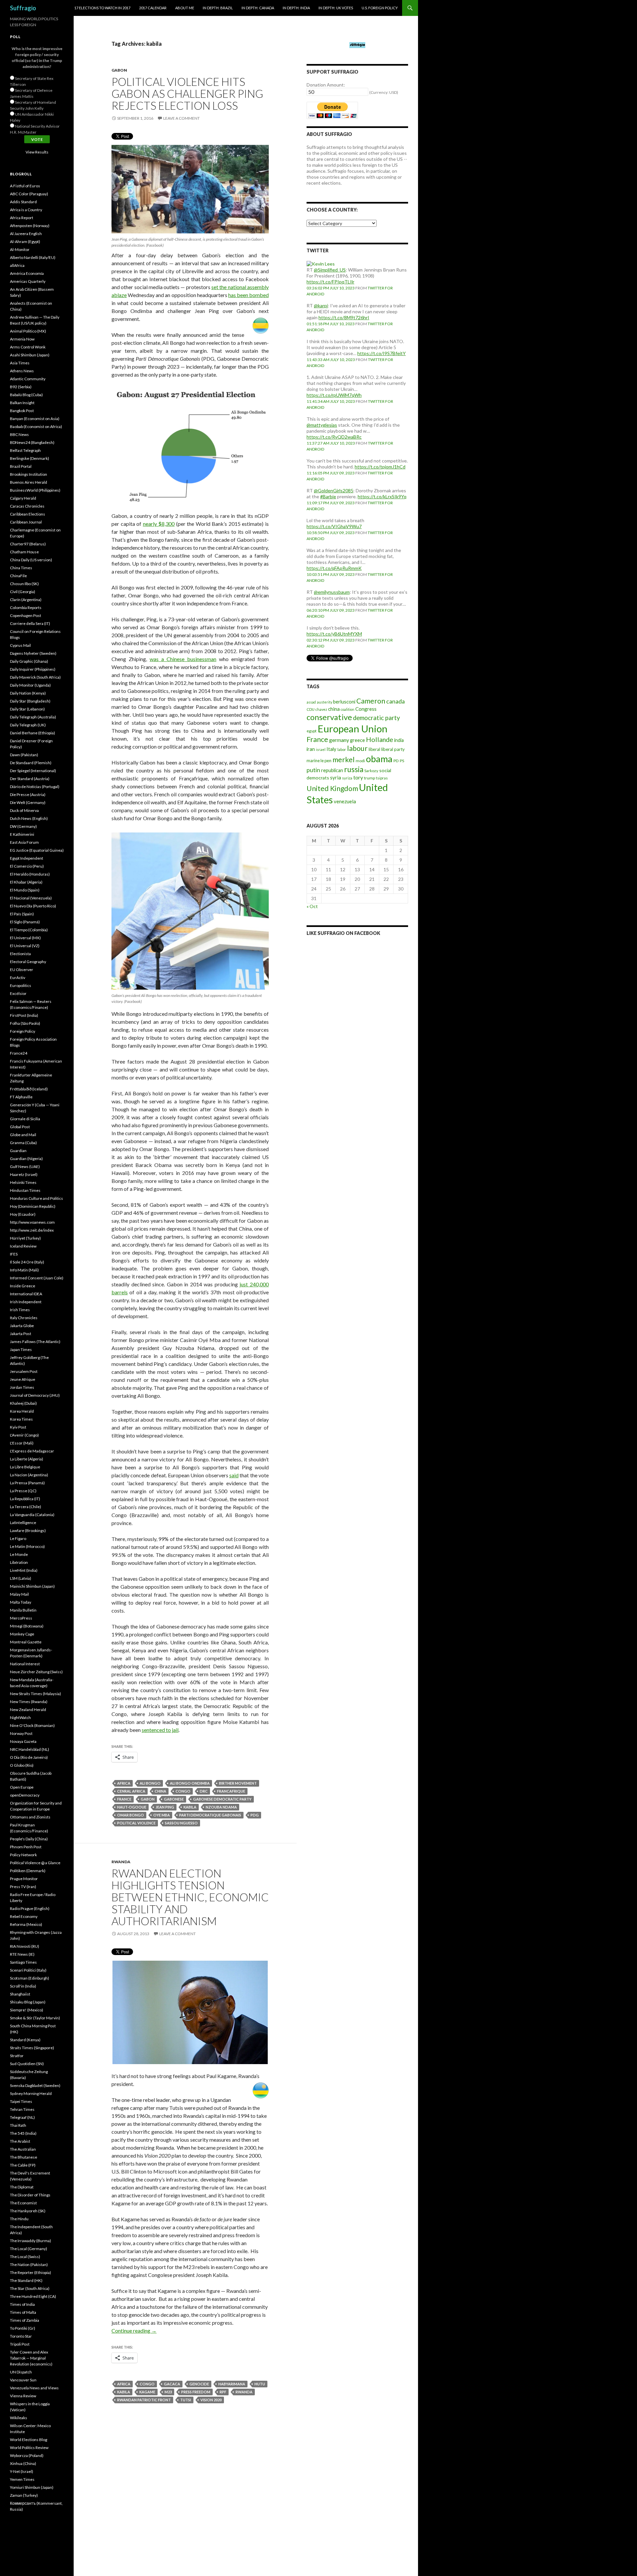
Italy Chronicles (24, 1318)
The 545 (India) (23, 2133)
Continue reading (134, 2331)
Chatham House (24, 552)
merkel (344, 760)
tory (358, 777)
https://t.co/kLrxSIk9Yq (382, 496)
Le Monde (19, 1554)
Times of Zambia (25, 2320)
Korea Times (21, 1419)
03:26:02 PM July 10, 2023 (331, 288)
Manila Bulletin (23, 1610)
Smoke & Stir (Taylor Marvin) (35, 2018)
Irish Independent (26, 1302)
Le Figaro (18, 1538)
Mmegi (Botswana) (27, 1626)
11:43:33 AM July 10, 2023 (331, 360)
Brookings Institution (29, 474)
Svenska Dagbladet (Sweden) (35, 2085)
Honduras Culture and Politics (36, 1198)
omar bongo (131, 1815)
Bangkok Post (22, 411)
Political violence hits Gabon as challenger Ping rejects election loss (187, 93)
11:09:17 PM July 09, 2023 (331, 503)
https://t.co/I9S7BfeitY (382, 353)
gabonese (174, 1799)
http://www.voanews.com (32, 1222)
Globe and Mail (23, 1135)
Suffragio (23, 8)
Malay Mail (19, 1594)
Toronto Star (21, 2336)
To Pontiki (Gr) (23, 2328)
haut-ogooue (132, 1807)
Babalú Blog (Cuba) (26, 395)
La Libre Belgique (25, 1467)
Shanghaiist (20, 1994)
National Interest (25, 1664)
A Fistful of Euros (25, 186)
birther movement (238, 1783)
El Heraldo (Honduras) (30, 874)
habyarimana (232, 2384)
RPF (223, 2392)
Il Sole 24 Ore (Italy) (27, 1262)
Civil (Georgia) (23, 592)
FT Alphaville (21, 1097)
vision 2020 (211, 2400)
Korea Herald (22, 1411)
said (234, 1475)
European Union (353, 729)
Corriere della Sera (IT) (30, 623)
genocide (199, 2384)
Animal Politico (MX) (28, 331)
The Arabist (20, 2141)
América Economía (27, 273)
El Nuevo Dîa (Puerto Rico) (33, 906)
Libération (19, 1562)
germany (339, 740)
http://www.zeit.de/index (32, 1230)
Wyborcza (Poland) (27, 2455)
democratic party (376, 718)
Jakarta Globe (22, 1326)
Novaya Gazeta (23, 1741)
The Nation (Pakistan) (29, 2265)
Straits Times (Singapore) (32, 2048)
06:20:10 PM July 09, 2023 (331, 610)
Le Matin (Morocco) (27, 1546)
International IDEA (26, 1294)
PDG (255, 1815)
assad (311, 702)
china (160, 1791)
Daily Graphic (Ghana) (29, 661)
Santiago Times (23, 1962)
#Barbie (328, 496)
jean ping (165, 1807)
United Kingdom (332, 788)
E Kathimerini (22, 834)
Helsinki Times (23, 1182)
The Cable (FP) (23, 2165)
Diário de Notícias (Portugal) (35, 787)
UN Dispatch (21, 2372)
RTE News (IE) (22, 1954)
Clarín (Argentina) (26, 600)
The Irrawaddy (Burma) (31, 2241)
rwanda (244, 2392)
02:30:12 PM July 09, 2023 (331, 640)
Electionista (20, 954)
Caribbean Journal (26, 522)
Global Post (20, 1127)
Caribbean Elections (28, 514)
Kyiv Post (18, 1427)
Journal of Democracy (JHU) (35, 1395)
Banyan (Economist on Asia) (35, 419)
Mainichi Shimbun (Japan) (32, 1586)
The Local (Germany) (29, 2249)
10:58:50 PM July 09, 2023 (331, 533)
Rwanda (121, 1862)
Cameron (371, 701)
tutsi (186, 2400)
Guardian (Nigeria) (26, 1159)
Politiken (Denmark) (28, 1871)
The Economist (23, 2203)
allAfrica (17, 265)
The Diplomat (22, 2187)
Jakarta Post (21, 1334)
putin (313, 770)
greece (357, 740)
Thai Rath (18, 2125)
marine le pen (319, 761)
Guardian (18, 1151)
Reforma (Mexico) (26, 1924)
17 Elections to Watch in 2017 (102, 8)
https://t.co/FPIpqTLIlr (330, 282)
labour (357, 748)
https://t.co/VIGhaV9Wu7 (334, 526)
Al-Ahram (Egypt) (25, 242)
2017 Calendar (153, 8)
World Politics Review (29, 2448)
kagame (147, 2392)
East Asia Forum (24, 842)
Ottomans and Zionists (30, 1817)
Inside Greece (23, 1286)
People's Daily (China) (29, 1839)
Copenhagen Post (26, 615)
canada (395, 701)
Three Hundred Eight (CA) (33, 2296)
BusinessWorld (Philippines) (35, 490)
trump (369, 778)
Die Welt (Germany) (28, 802)
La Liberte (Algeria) (27, 1459)
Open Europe (22, 1787)
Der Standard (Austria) (30, 779)
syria (336, 777)
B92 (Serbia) (21, 387)
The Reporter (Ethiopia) (31, 2272)
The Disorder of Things (30, 2195)
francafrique (231, 1791)
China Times (21, 568)
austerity (324, 702)
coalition (348, 709)
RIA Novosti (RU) (25, 1946)
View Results (37, 152)
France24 (19, 1053)
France (124, 1799)
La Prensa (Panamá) (27, 1483)
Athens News (22, 371)
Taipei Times (21, 2101)
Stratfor (17, 2056)
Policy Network (23, 1855)
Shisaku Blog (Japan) (28, 2002)
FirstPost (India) (24, 1015)
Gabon (119, 70)
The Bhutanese (24, 2157)
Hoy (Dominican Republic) (33, 1206)
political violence (136, 1823)
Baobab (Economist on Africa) (36, 427)
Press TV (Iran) (23, 1887)
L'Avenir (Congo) (24, 1435)
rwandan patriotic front (144, 2400)
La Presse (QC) (23, 1491)
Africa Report (22, 218)
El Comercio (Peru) (27, 866)
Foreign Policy (23, 1031)
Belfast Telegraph (25, 450)
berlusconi (344, 702)
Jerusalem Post (24, 1371)
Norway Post (21, 1733)
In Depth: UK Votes (336, 8)
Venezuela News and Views (34, 2388)
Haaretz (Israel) (24, 1174)
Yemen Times (22, 2479)
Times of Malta (23, 2312)
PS (402, 761)
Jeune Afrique (23, 1379)
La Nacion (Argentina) (29, 1475)
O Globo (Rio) (22, 1765)
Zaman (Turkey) (24, 2495)
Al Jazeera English (26, 234)
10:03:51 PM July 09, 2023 (331, 574)
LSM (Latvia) (21, 1578)
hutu (260, 2384)
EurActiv (18, 978)
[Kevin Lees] (321, 263)
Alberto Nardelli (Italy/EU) (33, 257)
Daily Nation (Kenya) (28, 693)
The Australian (23, 2149)
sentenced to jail (160, 1730)
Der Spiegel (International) (33, 771)
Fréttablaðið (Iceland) (29, 1089)
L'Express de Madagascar (32, 1451)
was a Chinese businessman (183, 659)
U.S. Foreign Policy (380, 8)
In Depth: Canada (258, 8)
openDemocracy (25, 1795)
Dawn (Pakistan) (24, 755)
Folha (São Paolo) (25, 1023)
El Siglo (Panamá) (25, 922)
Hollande (380, 739)
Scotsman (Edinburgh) (30, 1978)
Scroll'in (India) (23, 1986)
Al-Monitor (20, 249)
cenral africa (131, 1791)
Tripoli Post (20, 2344)
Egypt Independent (27, 858)
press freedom (196, 2392)
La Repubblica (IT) (25, 1499)
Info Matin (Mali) (24, 1270)
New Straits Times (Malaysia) (35, 1694)
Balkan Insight (22, 403)
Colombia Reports (26, 608)
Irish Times (20, 1310)
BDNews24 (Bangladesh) (32, 442)
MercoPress (21, 1618)
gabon (148, 1799)
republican (332, 770)
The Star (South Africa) (30, 2288)
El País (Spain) (22, 914)
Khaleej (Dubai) (23, 1403)
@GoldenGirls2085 (334, 491)
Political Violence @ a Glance (35, 1863)
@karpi (321, 306)
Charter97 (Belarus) (28, 544)
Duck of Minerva (24, 810)
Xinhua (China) (23, 2463)
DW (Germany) (23, 826)
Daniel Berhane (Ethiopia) (33, 733)
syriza (347, 778)
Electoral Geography (28, 962)
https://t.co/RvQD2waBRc (334, 437)
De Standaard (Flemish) (31, 763)
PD (396, 761)
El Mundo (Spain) (25, 890)
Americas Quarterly (28, 281)
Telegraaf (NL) (22, 2117)
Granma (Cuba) (23, 1143)
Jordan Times (22, 1387)
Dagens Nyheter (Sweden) (33, 653)
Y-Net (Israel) (22, 2471)
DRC (204, 1791)
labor (342, 749)
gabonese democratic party (222, 1799)
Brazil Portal (21, 466)
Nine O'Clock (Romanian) (32, 1725)
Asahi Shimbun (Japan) (30, 355)
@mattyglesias (322, 425)
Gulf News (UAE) (25, 1166)
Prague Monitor (24, 1879)
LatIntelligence (23, 1523)
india (399, 740)
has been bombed (248, 295)
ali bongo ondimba (190, 1783)
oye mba (162, 1815)
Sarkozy (371, 771)
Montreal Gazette (26, 1642)
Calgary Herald (23, 498)
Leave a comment (181, 118)
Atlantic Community (28, 379)
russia (354, 769)
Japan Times (21, 1349)
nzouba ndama (221, 1807)
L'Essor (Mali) (22, 1443)
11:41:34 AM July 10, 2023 (331, 401)
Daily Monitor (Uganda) (30, 685)
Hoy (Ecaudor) (23, 1214)
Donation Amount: (326, 85)
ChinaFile (18, 576)
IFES (14, 1254)
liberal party (393, 749)
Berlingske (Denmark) (30, 458)
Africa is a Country (26, 210)
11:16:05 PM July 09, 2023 (331, 473)
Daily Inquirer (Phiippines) (33, 669)
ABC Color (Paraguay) (29, 194)
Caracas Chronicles (27, 506)
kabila (190, 1807)
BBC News (19, 434)
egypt (312, 731)
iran (311, 749)
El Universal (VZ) (25, 946)
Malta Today (21, 1602)
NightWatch (20, 1717)
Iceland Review (23, 1246)
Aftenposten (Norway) (30, 226)
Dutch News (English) (29, 818)
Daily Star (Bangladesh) (30, 701)
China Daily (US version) (31, 560)
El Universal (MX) (25, 938)
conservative (329, 717)
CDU (311, 709)
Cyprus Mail (20, 645)
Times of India (22, 2304)
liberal (374, 749)
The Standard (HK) (26, 2280)
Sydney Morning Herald (31, 2093)
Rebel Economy (24, 1916)
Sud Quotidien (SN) (27, 2064)
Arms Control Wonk (28, 347)
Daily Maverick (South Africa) (35, 677)
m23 (168, 2392)
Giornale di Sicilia (25, 1119)
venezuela (345, 801)
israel (321, 749)
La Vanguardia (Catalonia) (32, 1515)
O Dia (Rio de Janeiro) (29, 1757)
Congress (366, 709)
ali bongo (150, 1783)
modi (360, 761)
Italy (331, 749)
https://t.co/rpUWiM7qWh (334, 395)
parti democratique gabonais (210, 1815)
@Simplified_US (330, 270)
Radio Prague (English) (30, 1908)
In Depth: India (296, 8)
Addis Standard (23, 202)
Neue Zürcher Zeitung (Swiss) (36, 1672)
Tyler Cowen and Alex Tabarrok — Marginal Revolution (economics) (31, 2358)
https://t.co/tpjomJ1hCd (380, 467)
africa (124, 1783)
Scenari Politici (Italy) (28, 1970)
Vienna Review (23, 2396)
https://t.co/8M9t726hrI (344, 317)
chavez (321, 709)
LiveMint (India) (24, 1570)
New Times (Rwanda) (29, 1702)
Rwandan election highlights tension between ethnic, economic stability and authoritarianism (190, 1897)
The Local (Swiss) (25, 2257)
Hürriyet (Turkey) (25, 1238)
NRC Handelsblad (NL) (30, 1749)
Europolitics (21, 985)
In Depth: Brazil (218, 8)
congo (183, 1791)
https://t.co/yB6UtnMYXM (334, 634)
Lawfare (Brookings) (28, 1531)
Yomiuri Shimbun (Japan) (32, 2487)
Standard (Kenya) (25, 2040)
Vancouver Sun (23, 2380)
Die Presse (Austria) (28, 795)
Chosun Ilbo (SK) (24, 584)
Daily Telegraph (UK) (28, 725)
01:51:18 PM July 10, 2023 (331, 324)
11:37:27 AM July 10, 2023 (331, 443)
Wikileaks (19, 2418)
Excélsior (18, 993)
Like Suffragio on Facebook (343, 933)
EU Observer (22, 970)
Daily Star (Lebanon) (27, 709)
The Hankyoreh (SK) (28, 2211)
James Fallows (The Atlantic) (35, 1342)
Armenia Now (22, 339)
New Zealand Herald (28, 1710)
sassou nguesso (181, 1823)
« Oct (312, 906)
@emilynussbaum (332, 592)
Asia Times (20, 363)
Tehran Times (22, 2109)
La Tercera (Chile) (26, 1507)
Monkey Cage (22, 1634)
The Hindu (19, 2219)
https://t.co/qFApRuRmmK (334, 568)
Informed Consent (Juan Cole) (37, 1278)
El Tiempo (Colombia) (29, 930)
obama (379, 759)
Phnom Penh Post (26, 1847)
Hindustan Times (25, 1190)
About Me (185, 8)
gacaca (172, 2384)
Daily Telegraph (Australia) (33, 717)
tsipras (382, 778)
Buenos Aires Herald (29, 482)
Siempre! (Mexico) (27, 2010)
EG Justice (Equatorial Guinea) (37, 850)
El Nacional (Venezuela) (31, 898)
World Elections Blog (29, 2440)
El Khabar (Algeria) (26, 882)
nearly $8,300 (159, 524)
